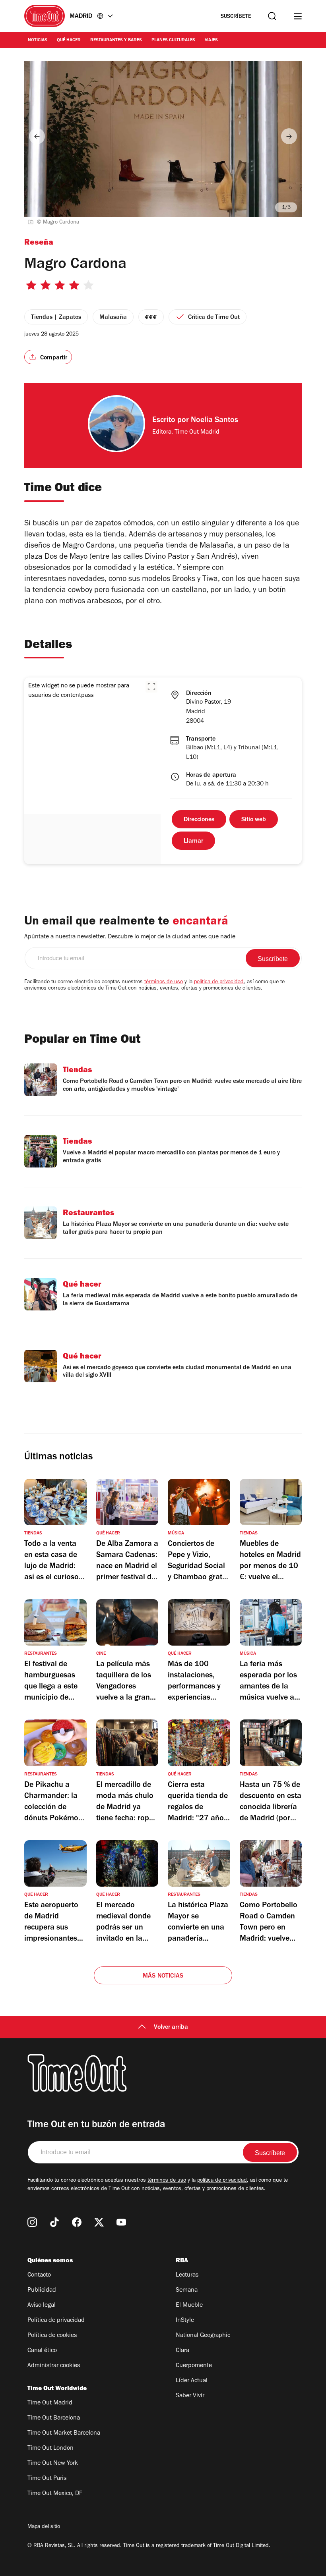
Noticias (38, 41)
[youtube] (121, 2222)
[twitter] (99, 2222)
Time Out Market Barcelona (64, 2433)
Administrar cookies (54, 2366)
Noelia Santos (214, 421)
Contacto (39, 2275)
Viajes (211, 41)
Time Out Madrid (50, 2403)
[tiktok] (54, 2222)
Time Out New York (53, 2464)
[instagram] (32, 2222)
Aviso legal (42, 2306)
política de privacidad (219, 982)
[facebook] (77, 2222)
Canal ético (42, 2351)
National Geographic (203, 2336)
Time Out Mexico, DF (55, 2494)
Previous (37, 136)
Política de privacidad (56, 2321)
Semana (187, 2290)
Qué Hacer (69, 41)
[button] (151, 687)
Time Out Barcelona (54, 2418)
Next (289, 136)
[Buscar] (272, 16)
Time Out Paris (47, 2479)
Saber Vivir (190, 2396)
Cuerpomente (194, 2366)
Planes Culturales (173, 41)
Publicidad (42, 2290)
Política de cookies (52, 2336)
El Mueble (189, 2306)
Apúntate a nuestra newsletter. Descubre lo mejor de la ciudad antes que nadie (130, 937)
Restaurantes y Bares (116, 41)
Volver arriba (171, 2028)
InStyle (185, 2321)
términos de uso (164, 982)
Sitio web (254, 820)
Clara (182, 2351)
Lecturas (187, 2275)
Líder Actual (192, 2381)
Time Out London (50, 2449)
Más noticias (163, 1976)
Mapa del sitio (44, 2527)
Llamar (193, 841)
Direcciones (199, 820)
